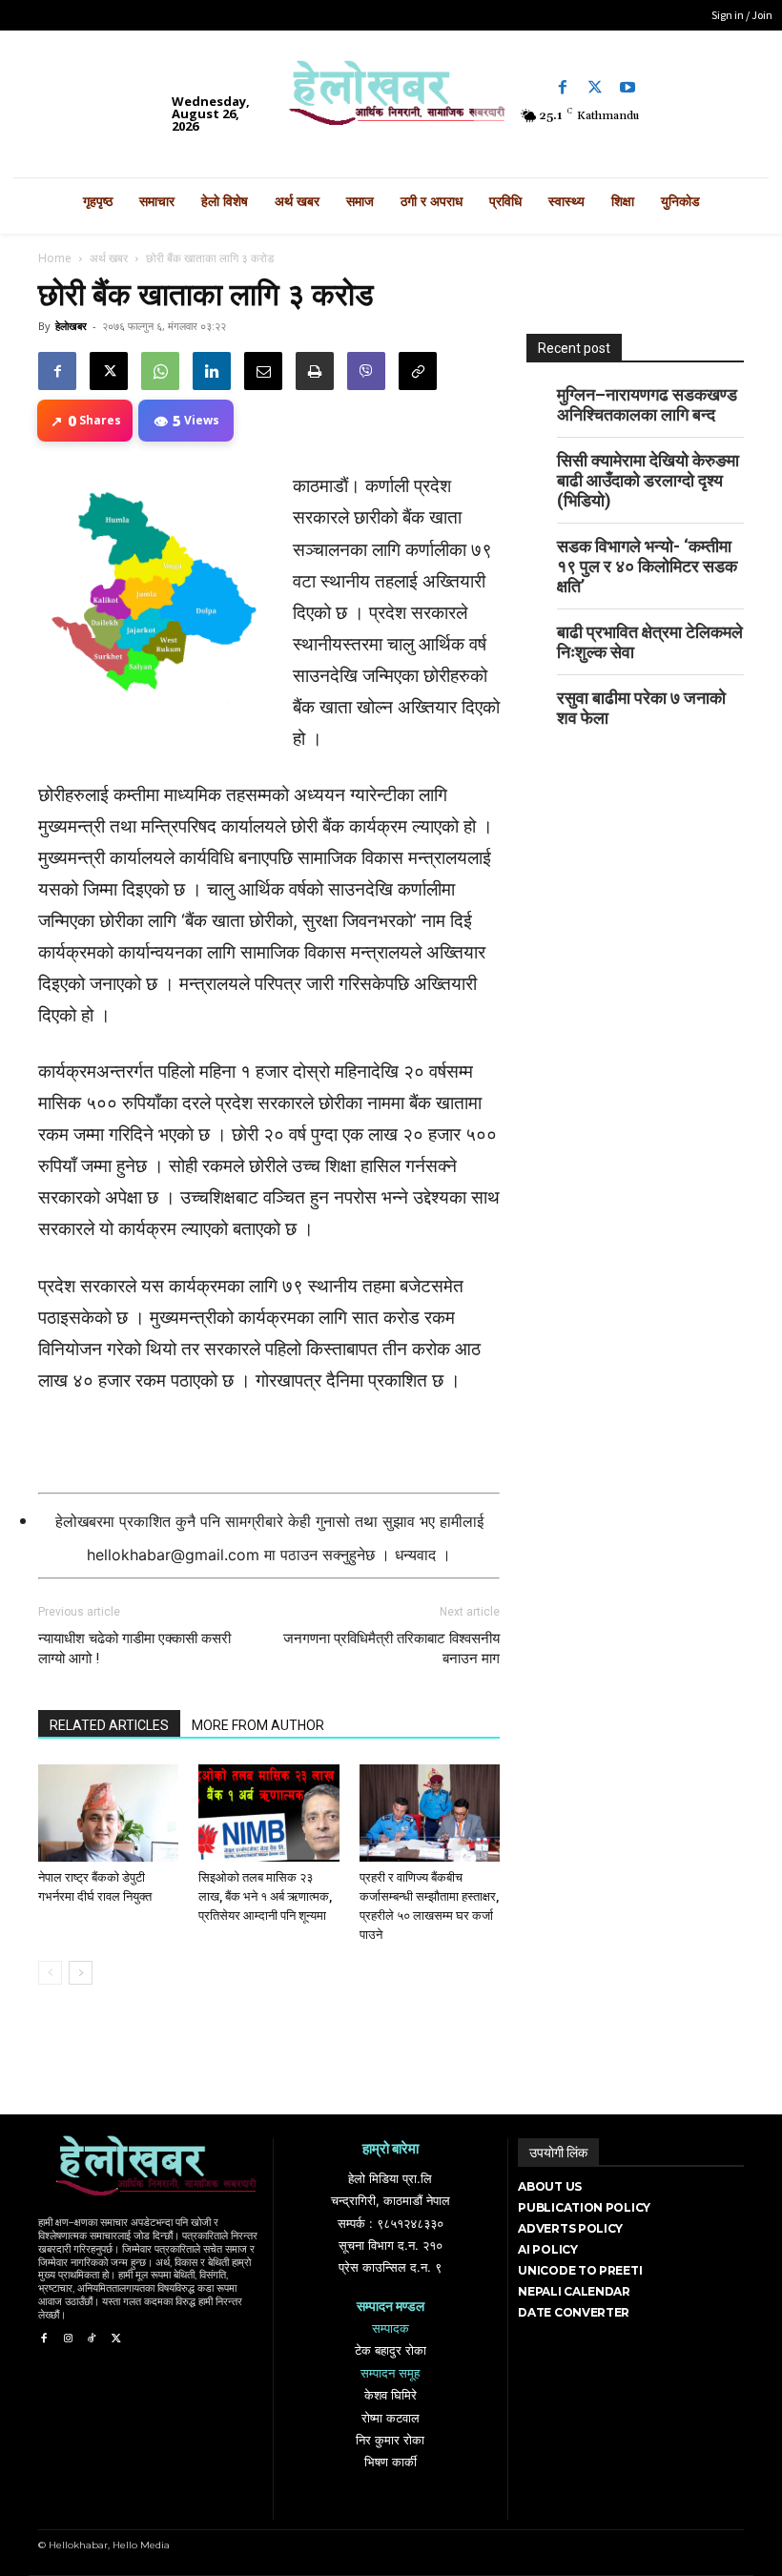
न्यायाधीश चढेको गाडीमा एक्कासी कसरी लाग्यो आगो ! (134, 1649)
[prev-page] (50, 1973)
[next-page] (81, 1973)
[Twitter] (595, 88)
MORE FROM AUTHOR (258, 1725)
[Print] (315, 371)
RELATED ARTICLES (109, 1725)
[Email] (263, 371)
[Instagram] (67, 2339)
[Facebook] (563, 88)
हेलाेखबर (71, 326)
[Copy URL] (418, 371)
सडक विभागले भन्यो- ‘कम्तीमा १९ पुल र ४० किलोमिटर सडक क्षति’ (647, 566)
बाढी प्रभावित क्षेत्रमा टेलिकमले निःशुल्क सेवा (650, 642)
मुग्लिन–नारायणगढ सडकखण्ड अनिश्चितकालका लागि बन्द (647, 404)
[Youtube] (628, 88)
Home (55, 258)
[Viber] (366, 371)
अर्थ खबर (109, 258)
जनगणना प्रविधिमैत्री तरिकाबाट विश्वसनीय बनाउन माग (391, 1649)
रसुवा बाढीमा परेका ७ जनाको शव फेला (641, 708)
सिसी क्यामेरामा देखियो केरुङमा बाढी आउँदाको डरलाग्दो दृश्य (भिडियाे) (648, 480)
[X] (109, 371)
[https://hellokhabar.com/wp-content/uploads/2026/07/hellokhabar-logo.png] (391, 99)
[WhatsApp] (160, 371)
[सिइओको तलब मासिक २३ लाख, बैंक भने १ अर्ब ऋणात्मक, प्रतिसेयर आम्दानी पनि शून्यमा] (268, 1813)
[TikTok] (92, 2339)
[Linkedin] (212, 371)
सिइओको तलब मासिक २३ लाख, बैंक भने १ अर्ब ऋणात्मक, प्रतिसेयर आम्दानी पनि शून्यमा (265, 1896)
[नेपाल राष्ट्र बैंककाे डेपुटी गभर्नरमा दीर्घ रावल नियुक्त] (108, 1813)
